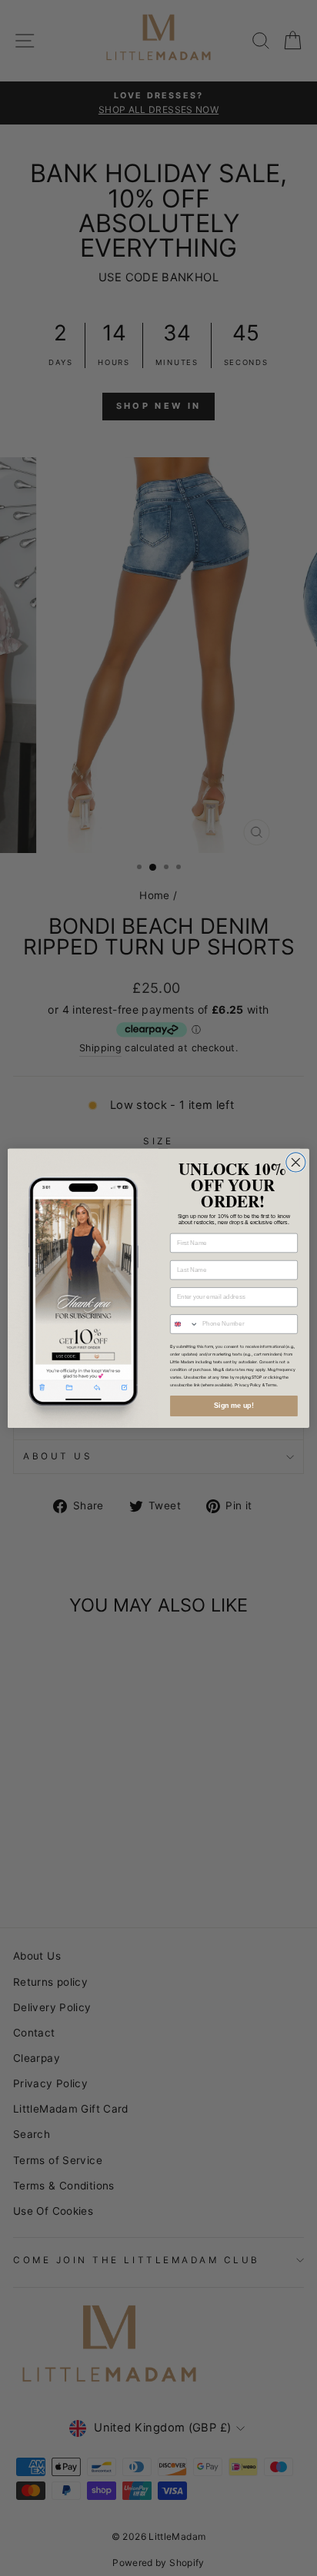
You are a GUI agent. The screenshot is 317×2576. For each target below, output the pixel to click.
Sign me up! (234, 1406)
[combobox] (185, 1323)
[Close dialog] (296, 1162)
